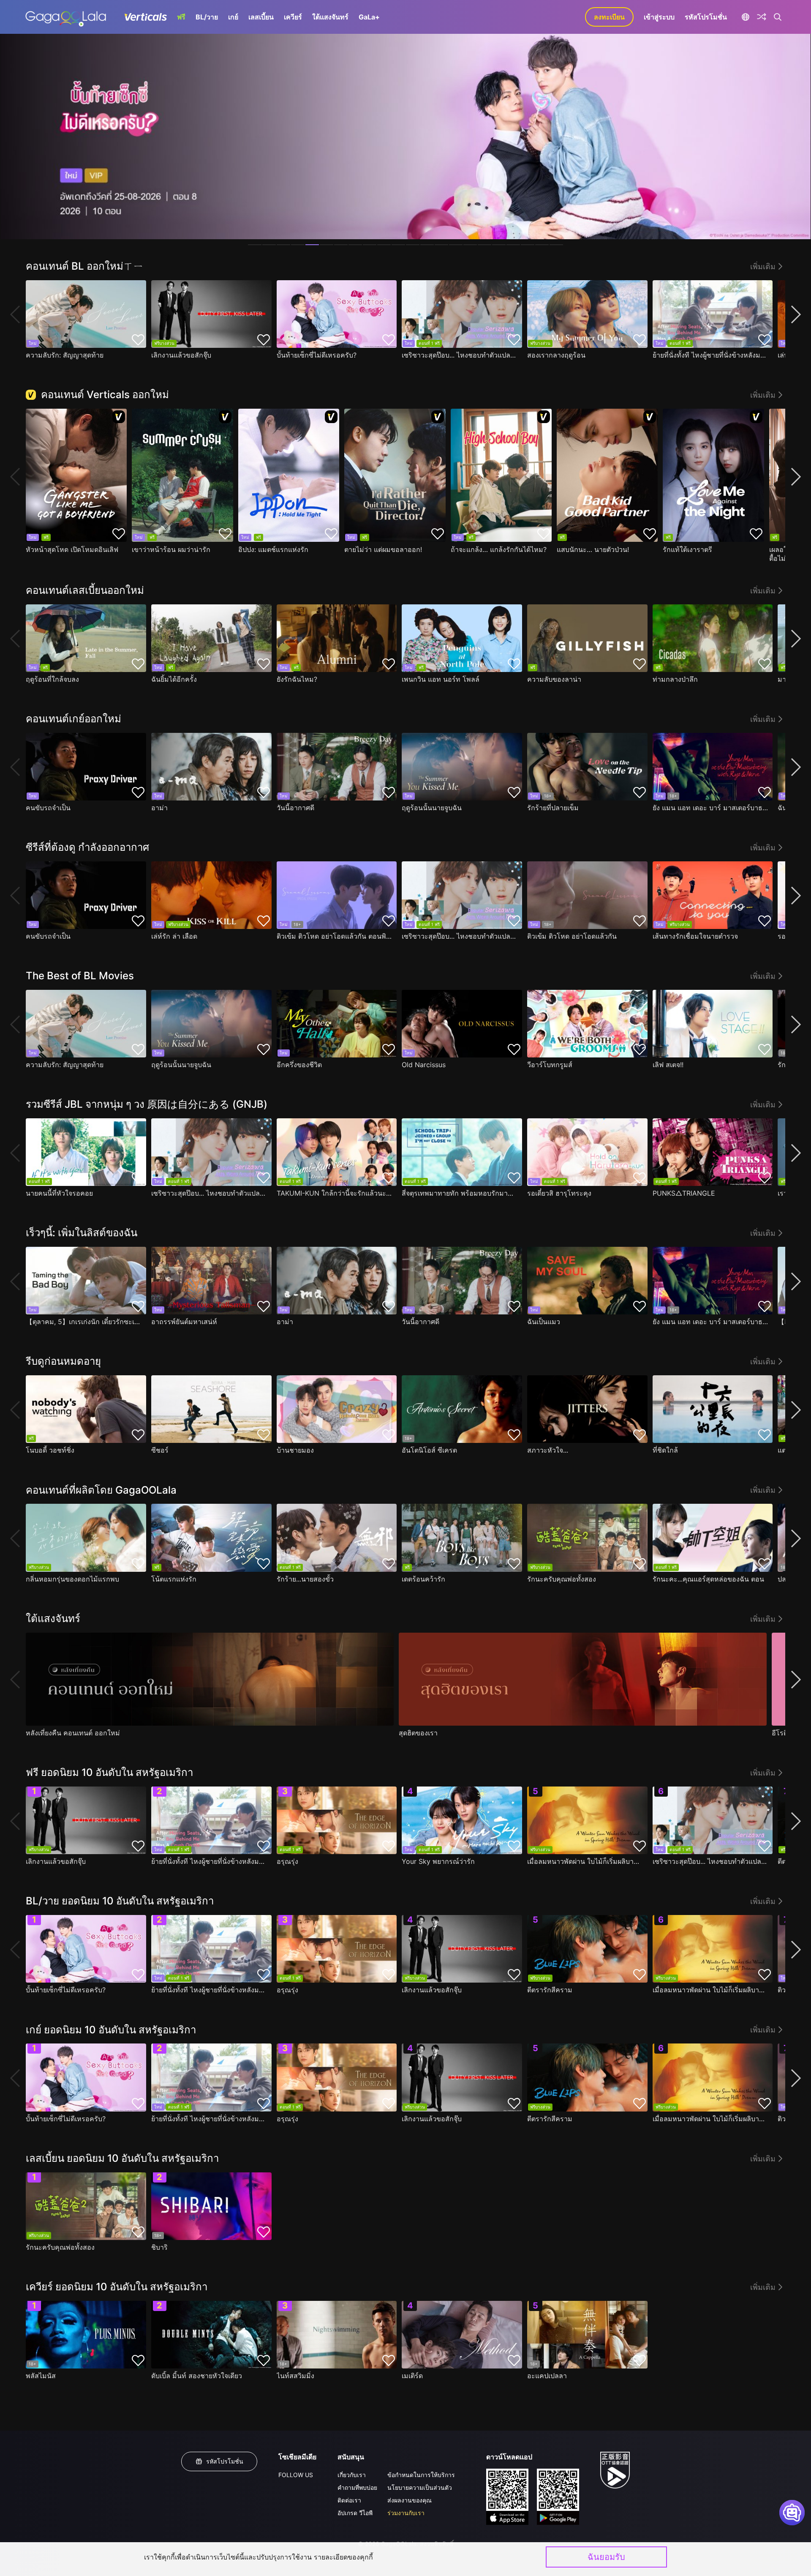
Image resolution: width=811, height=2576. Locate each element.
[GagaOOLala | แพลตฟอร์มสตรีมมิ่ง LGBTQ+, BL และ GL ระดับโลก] (66, 17)
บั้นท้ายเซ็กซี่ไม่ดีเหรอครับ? (317, 355)
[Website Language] (745, 17)
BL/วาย (207, 17)
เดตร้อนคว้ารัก (423, 1579)
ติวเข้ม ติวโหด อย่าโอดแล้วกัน (572, 936)
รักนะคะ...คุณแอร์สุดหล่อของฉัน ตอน (708, 1579)
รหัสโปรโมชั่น (706, 17)
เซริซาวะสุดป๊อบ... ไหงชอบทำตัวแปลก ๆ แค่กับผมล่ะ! (460, 355)
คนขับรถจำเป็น (48, 808)
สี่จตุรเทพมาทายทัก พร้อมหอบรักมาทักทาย (460, 1193)
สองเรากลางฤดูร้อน (556, 355)
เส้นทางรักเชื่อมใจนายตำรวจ (695, 936)
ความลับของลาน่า (554, 679)
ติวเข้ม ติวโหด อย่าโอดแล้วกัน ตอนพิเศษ (335, 936)
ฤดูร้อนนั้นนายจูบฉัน (432, 808)
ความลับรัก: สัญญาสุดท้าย (65, 355)
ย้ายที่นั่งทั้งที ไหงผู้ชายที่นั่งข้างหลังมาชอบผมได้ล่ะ (711, 355)
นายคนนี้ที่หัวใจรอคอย (59, 1193)
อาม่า (159, 808)
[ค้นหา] (778, 17)
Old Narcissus (424, 1065)
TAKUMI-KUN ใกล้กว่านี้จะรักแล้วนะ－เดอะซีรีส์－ (335, 1193)
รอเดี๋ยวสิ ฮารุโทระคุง (559, 1193)
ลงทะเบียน (609, 17)
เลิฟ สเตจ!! (668, 1065)
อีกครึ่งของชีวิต (299, 1065)
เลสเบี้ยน (261, 17)
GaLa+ (369, 17)
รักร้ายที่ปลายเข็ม (553, 808)
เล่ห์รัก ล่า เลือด (174, 936)
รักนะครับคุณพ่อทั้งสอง (562, 1579)
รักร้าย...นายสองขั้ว (305, 1579)
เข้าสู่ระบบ (659, 17)
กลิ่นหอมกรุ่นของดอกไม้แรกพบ (72, 1579)
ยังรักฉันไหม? (297, 679)
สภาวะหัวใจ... (548, 1450)
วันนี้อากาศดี (295, 808)
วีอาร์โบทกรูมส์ (550, 1065)
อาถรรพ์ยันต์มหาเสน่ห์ (184, 1322)
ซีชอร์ (160, 1450)
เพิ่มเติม (763, 266)
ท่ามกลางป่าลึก (675, 679)
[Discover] (762, 17)
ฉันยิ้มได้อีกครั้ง (174, 679)
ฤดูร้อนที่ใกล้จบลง (52, 679)
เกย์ (233, 17)
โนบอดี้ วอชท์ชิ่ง (50, 1450)
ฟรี (181, 17)
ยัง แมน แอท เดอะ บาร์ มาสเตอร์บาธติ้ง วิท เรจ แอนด (711, 808)
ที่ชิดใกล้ (665, 1450)
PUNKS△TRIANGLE (684, 1193)
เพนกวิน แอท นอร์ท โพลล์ (441, 679)
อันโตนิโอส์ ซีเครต (429, 1450)
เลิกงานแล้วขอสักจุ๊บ (181, 355)
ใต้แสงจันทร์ (330, 17)
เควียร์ (293, 17)
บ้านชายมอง (295, 1450)
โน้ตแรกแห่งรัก (174, 1579)
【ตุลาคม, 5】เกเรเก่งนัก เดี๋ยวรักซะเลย (84, 1322)
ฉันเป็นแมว (544, 1322)
